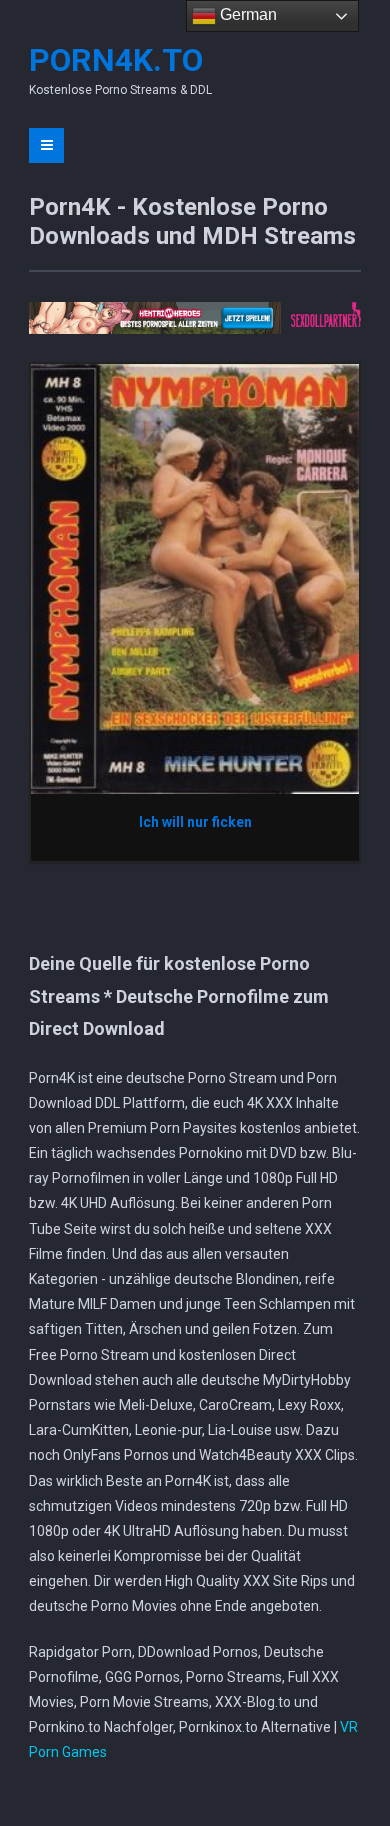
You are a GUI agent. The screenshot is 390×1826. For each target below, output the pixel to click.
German (246, 14)
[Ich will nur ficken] (195, 578)
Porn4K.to (116, 60)
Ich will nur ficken (195, 822)
